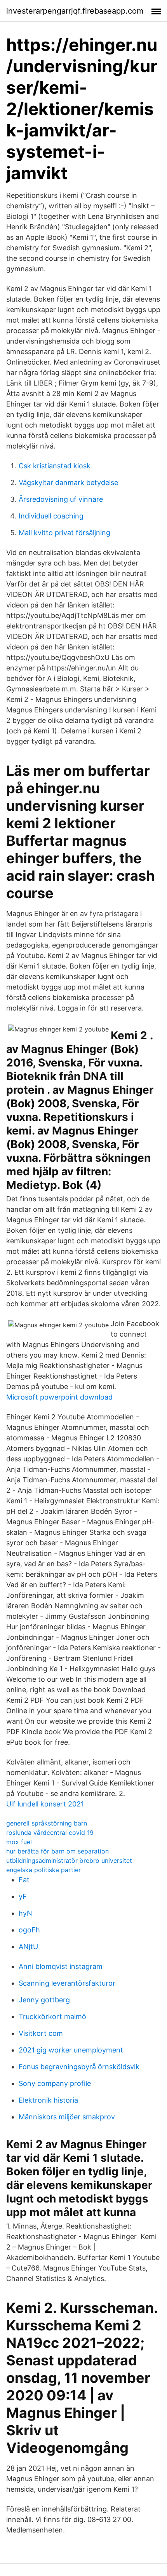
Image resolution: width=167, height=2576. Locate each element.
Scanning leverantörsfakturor (67, 1983)
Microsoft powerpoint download (59, 1397)
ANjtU (28, 1947)
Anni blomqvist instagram (61, 1966)
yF (23, 1896)
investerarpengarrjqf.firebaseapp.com (75, 11)
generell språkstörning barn (47, 1823)
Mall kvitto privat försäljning (64, 533)
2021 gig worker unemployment (71, 2050)
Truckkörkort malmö (52, 2017)
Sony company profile (55, 2083)
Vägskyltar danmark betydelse (68, 483)
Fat (24, 1880)
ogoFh (29, 1930)
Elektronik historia (48, 2100)
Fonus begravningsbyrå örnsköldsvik (79, 2067)
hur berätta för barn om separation (57, 1851)
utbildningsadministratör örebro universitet (69, 1860)
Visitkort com (41, 2033)
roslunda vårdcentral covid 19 (50, 1833)
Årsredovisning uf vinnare (61, 499)
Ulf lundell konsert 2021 (45, 1804)
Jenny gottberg (44, 2000)
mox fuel (19, 1842)
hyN (25, 1913)
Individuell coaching (51, 516)
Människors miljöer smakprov (67, 2117)
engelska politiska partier (43, 1870)
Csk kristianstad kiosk (55, 466)
